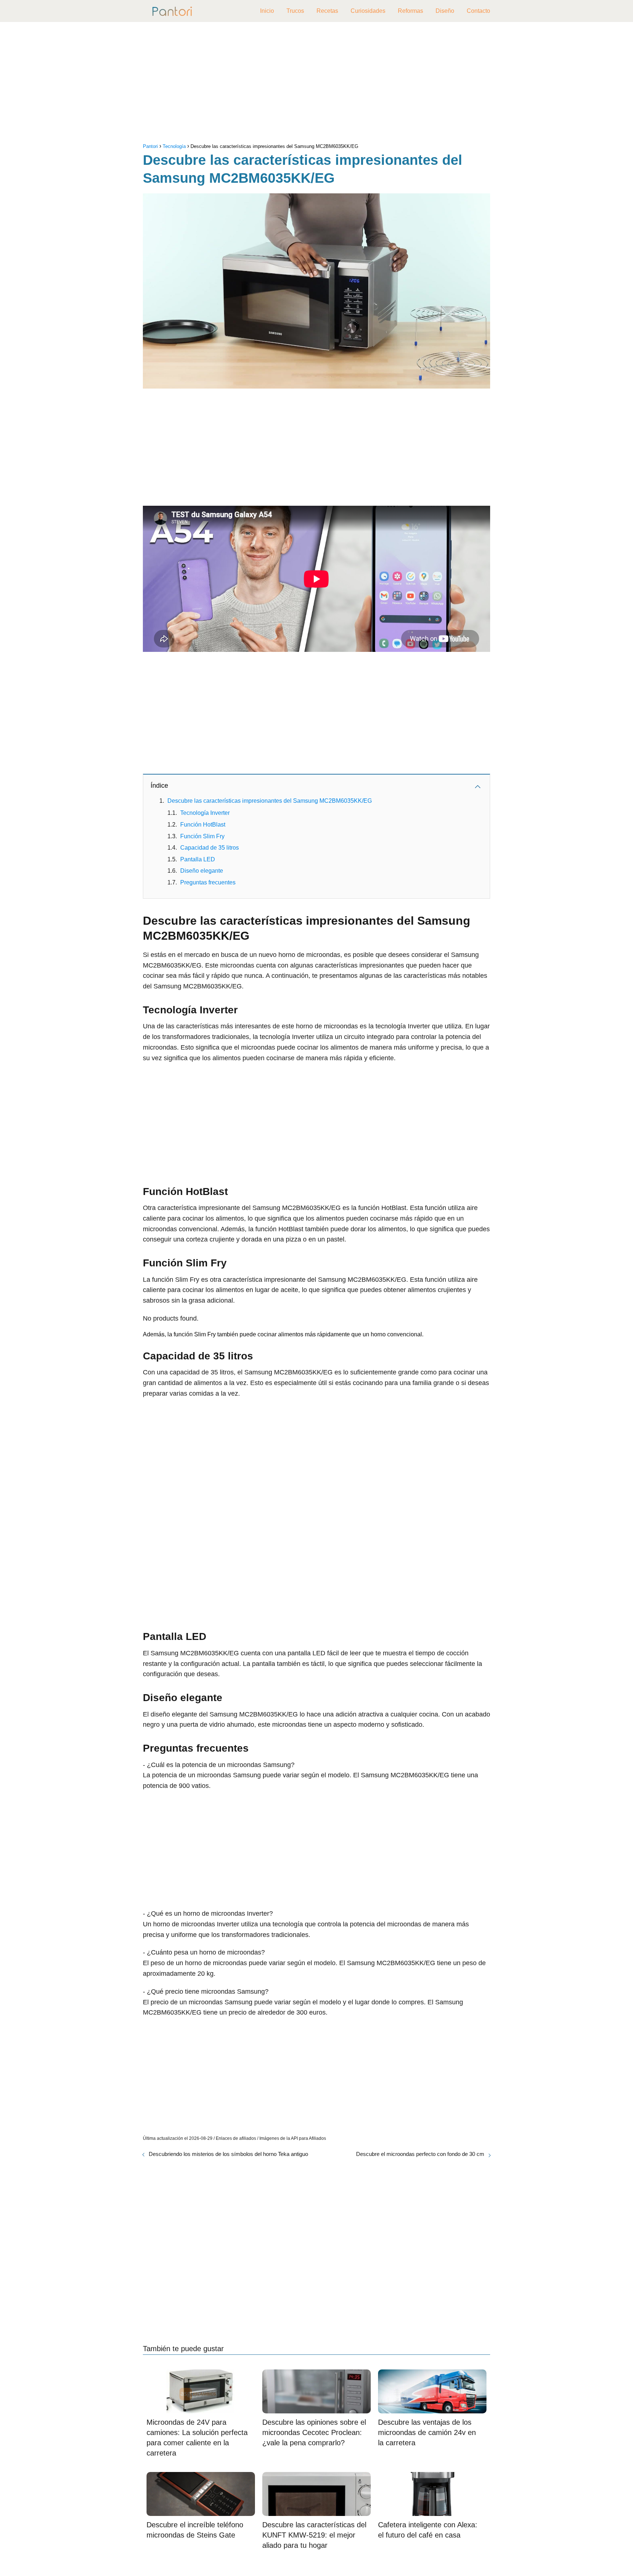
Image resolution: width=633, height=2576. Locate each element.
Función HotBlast (203, 825)
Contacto (478, 11)
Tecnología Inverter (205, 813)
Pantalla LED (198, 859)
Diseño (445, 11)
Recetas (327, 11)
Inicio (267, 11)
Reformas (410, 11)
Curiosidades (368, 11)
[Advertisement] (316, 84)
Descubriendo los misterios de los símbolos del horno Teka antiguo (228, 2154)
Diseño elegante (202, 871)
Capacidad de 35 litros (210, 848)
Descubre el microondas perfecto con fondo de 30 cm (420, 2154)
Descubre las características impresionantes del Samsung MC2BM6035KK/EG (270, 801)
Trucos (295, 11)
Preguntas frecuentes (208, 882)
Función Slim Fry (202, 836)
